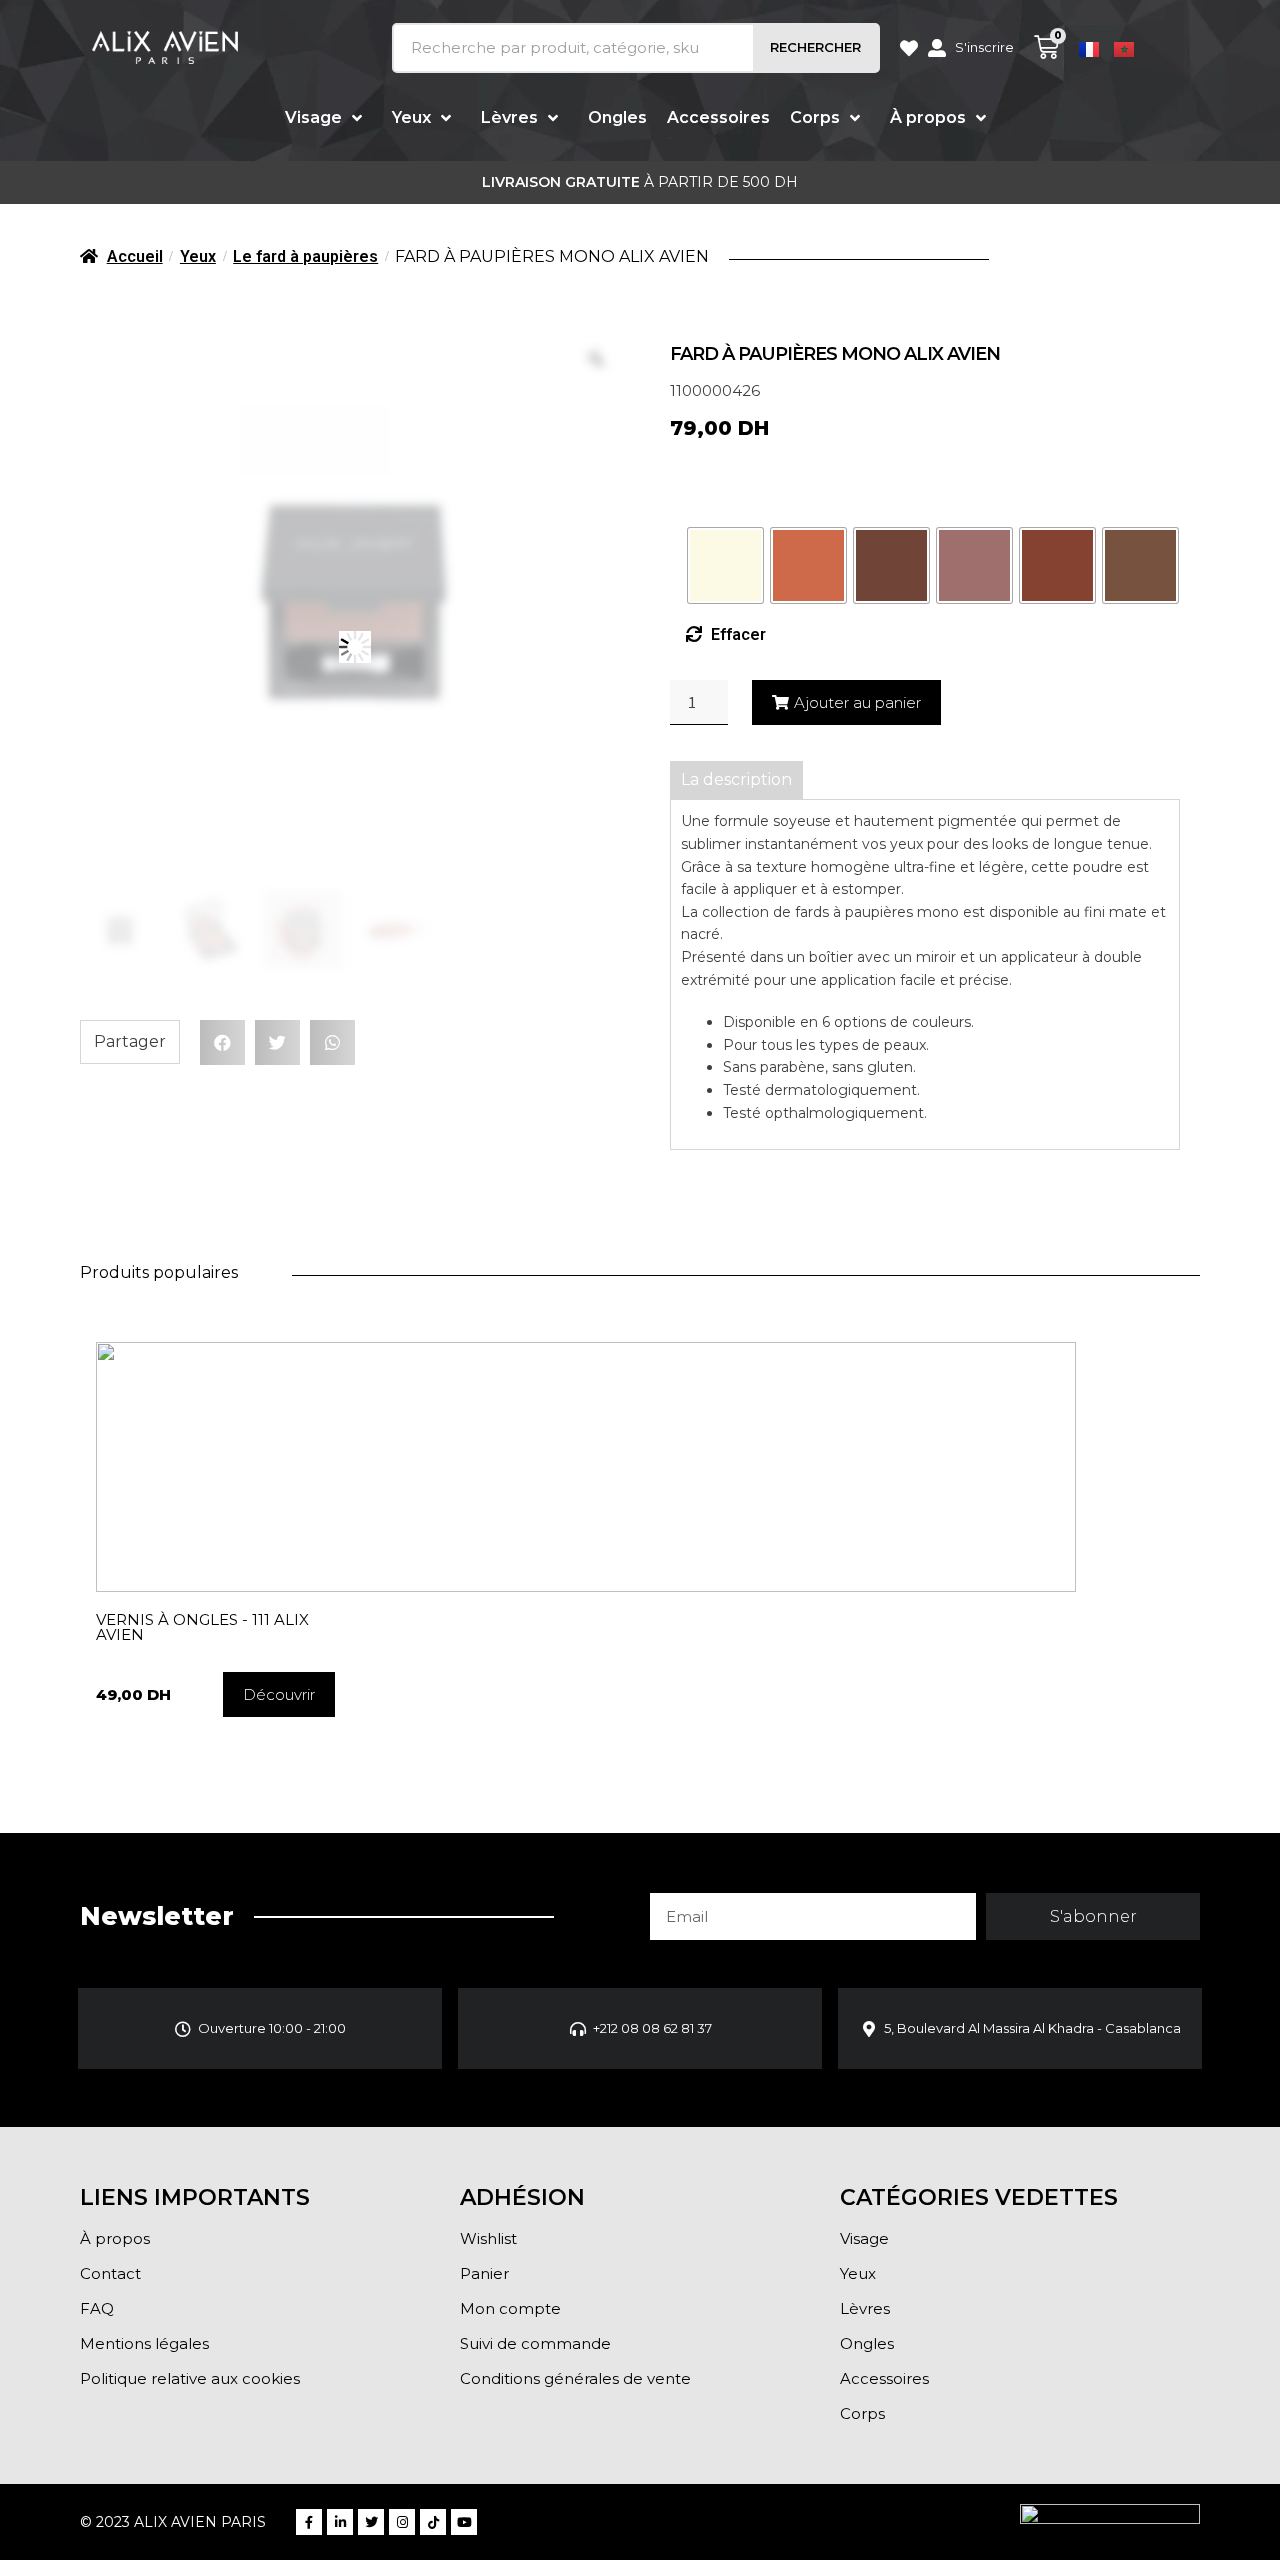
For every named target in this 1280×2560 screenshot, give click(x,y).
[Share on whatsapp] (332, 1042)
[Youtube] (464, 2522)
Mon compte (510, 2308)
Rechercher (815, 47)
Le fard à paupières (305, 256)
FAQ (97, 2308)
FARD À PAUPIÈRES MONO (761, 486)
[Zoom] (596, 359)
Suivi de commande (535, 2343)
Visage (864, 2238)
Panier (484, 2273)
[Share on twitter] (277, 1042)
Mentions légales (144, 2343)
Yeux (198, 256)
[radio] (725, 565)
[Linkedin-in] (340, 2522)
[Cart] (1046, 47)
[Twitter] (371, 2522)
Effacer (738, 634)
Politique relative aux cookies (190, 2378)
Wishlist (488, 2238)
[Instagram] (402, 2522)
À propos (115, 2238)
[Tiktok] (433, 2522)
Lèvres (865, 2308)
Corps (862, 2413)
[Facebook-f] (309, 2522)
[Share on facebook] (222, 1042)
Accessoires (884, 2378)
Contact (110, 2273)
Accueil (135, 256)
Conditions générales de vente (575, 2378)
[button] (279, 1694)
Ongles (867, 2343)
